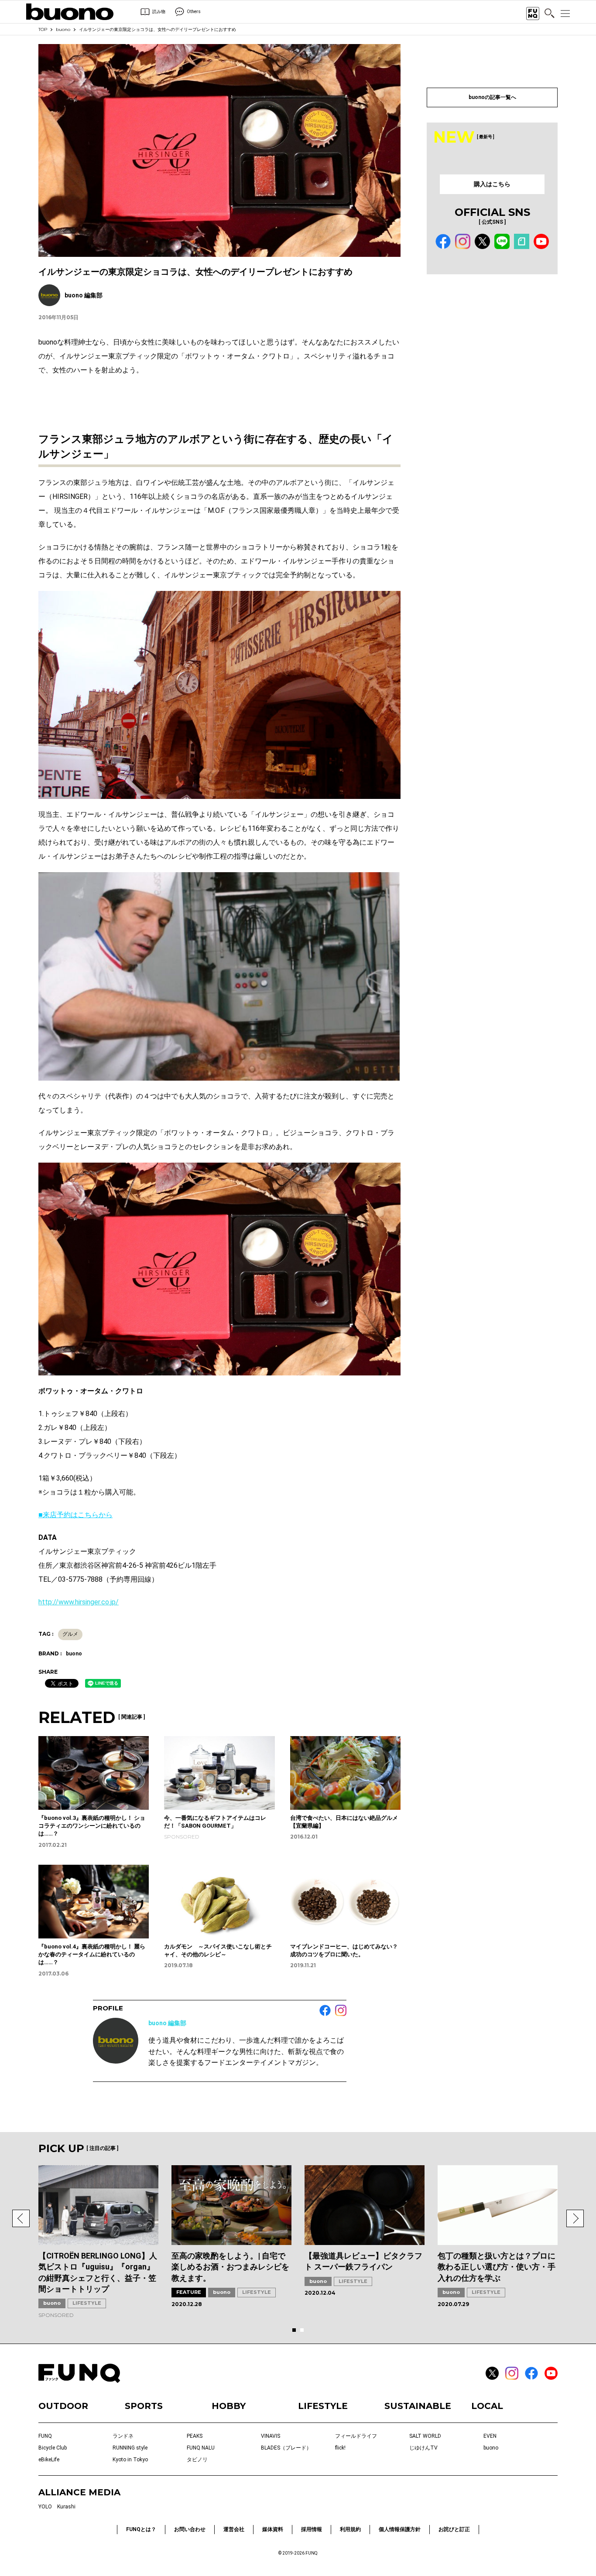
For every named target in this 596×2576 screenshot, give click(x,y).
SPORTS (144, 2406)
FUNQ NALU (201, 2448)
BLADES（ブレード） (286, 2448)
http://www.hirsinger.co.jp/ (79, 1602)
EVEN (490, 2436)
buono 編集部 (167, 2023)
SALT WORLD (425, 2436)
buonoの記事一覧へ (492, 97)
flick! (340, 2448)
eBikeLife (49, 2460)
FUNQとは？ (141, 2529)
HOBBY (229, 2406)
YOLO (45, 2507)
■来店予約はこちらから (75, 1515)
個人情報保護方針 (400, 2529)
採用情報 (312, 2529)
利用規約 (350, 2529)
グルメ (70, 1634)
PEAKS (195, 2436)
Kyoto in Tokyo (130, 2460)
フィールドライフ (356, 2436)
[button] (21, 2218)
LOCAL (487, 2406)
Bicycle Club (53, 2448)
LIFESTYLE (87, 2303)
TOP (43, 29)
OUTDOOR (63, 2406)
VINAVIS (271, 2436)
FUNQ (45, 2436)
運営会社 (234, 2529)
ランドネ (123, 2436)
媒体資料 (273, 2529)
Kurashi (66, 2507)
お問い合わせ (190, 2529)
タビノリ (197, 2460)
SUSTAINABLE (418, 2406)
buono (63, 29)
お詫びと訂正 (454, 2529)
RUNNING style (130, 2448)
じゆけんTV (423, 2448)
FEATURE (189, 2292)
